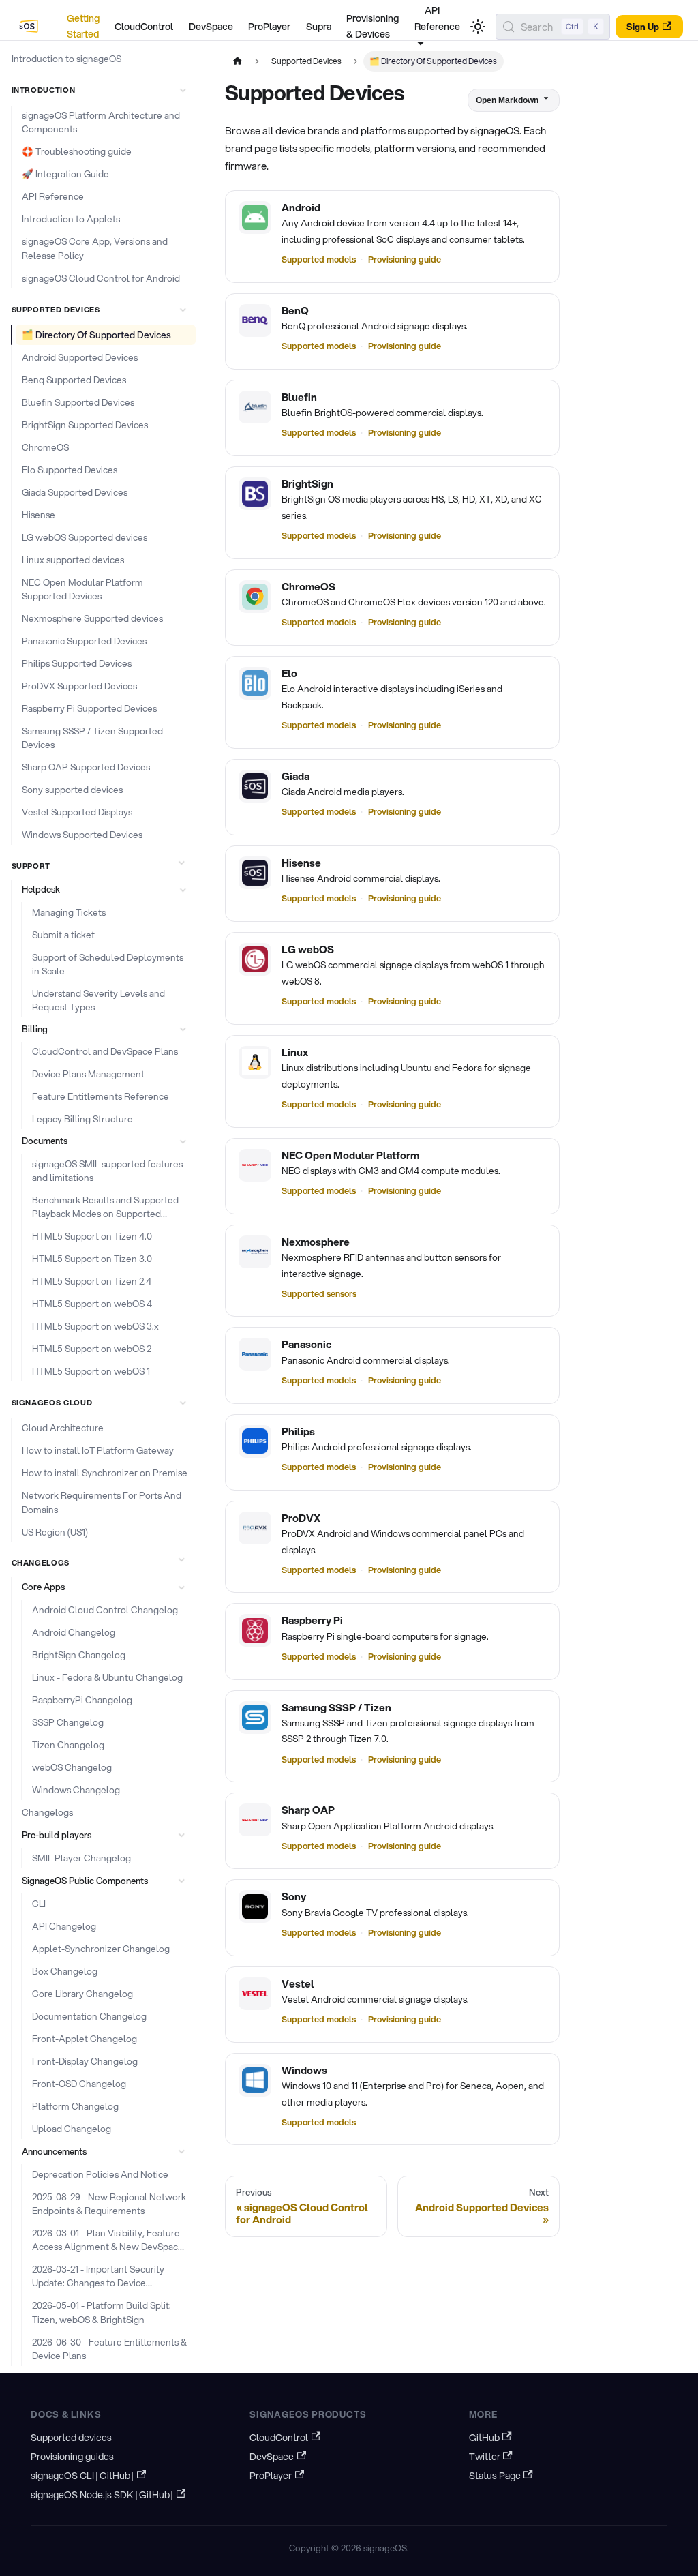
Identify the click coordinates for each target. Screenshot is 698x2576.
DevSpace (211, 27)
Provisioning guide (405, 259)
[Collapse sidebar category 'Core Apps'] (181, 1587)
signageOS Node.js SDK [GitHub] (102, 2495)
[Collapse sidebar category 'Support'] (181, 863)
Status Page (495, 2476)
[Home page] (237, 61)
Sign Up (643, 27)
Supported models (319, 259)
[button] (101, 90)
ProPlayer (269, 27)
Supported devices (71, 2438)
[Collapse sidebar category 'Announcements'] (181, 2151)
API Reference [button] (437, 18)
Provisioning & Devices (373, 27)
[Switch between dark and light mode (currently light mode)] (478, 27)
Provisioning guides (72, 2457)
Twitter (485, 2457)
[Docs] (30, 27)
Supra (319, 27)
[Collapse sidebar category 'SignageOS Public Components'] (181, 1881)
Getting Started (83, 27)
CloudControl (144, 27)
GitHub (484, 2438)
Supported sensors (319, 1293)
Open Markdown (507, 100)
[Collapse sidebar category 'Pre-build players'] (181, 1836)
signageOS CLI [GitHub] (82, 2476)
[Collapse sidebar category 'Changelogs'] (181, 1559)
